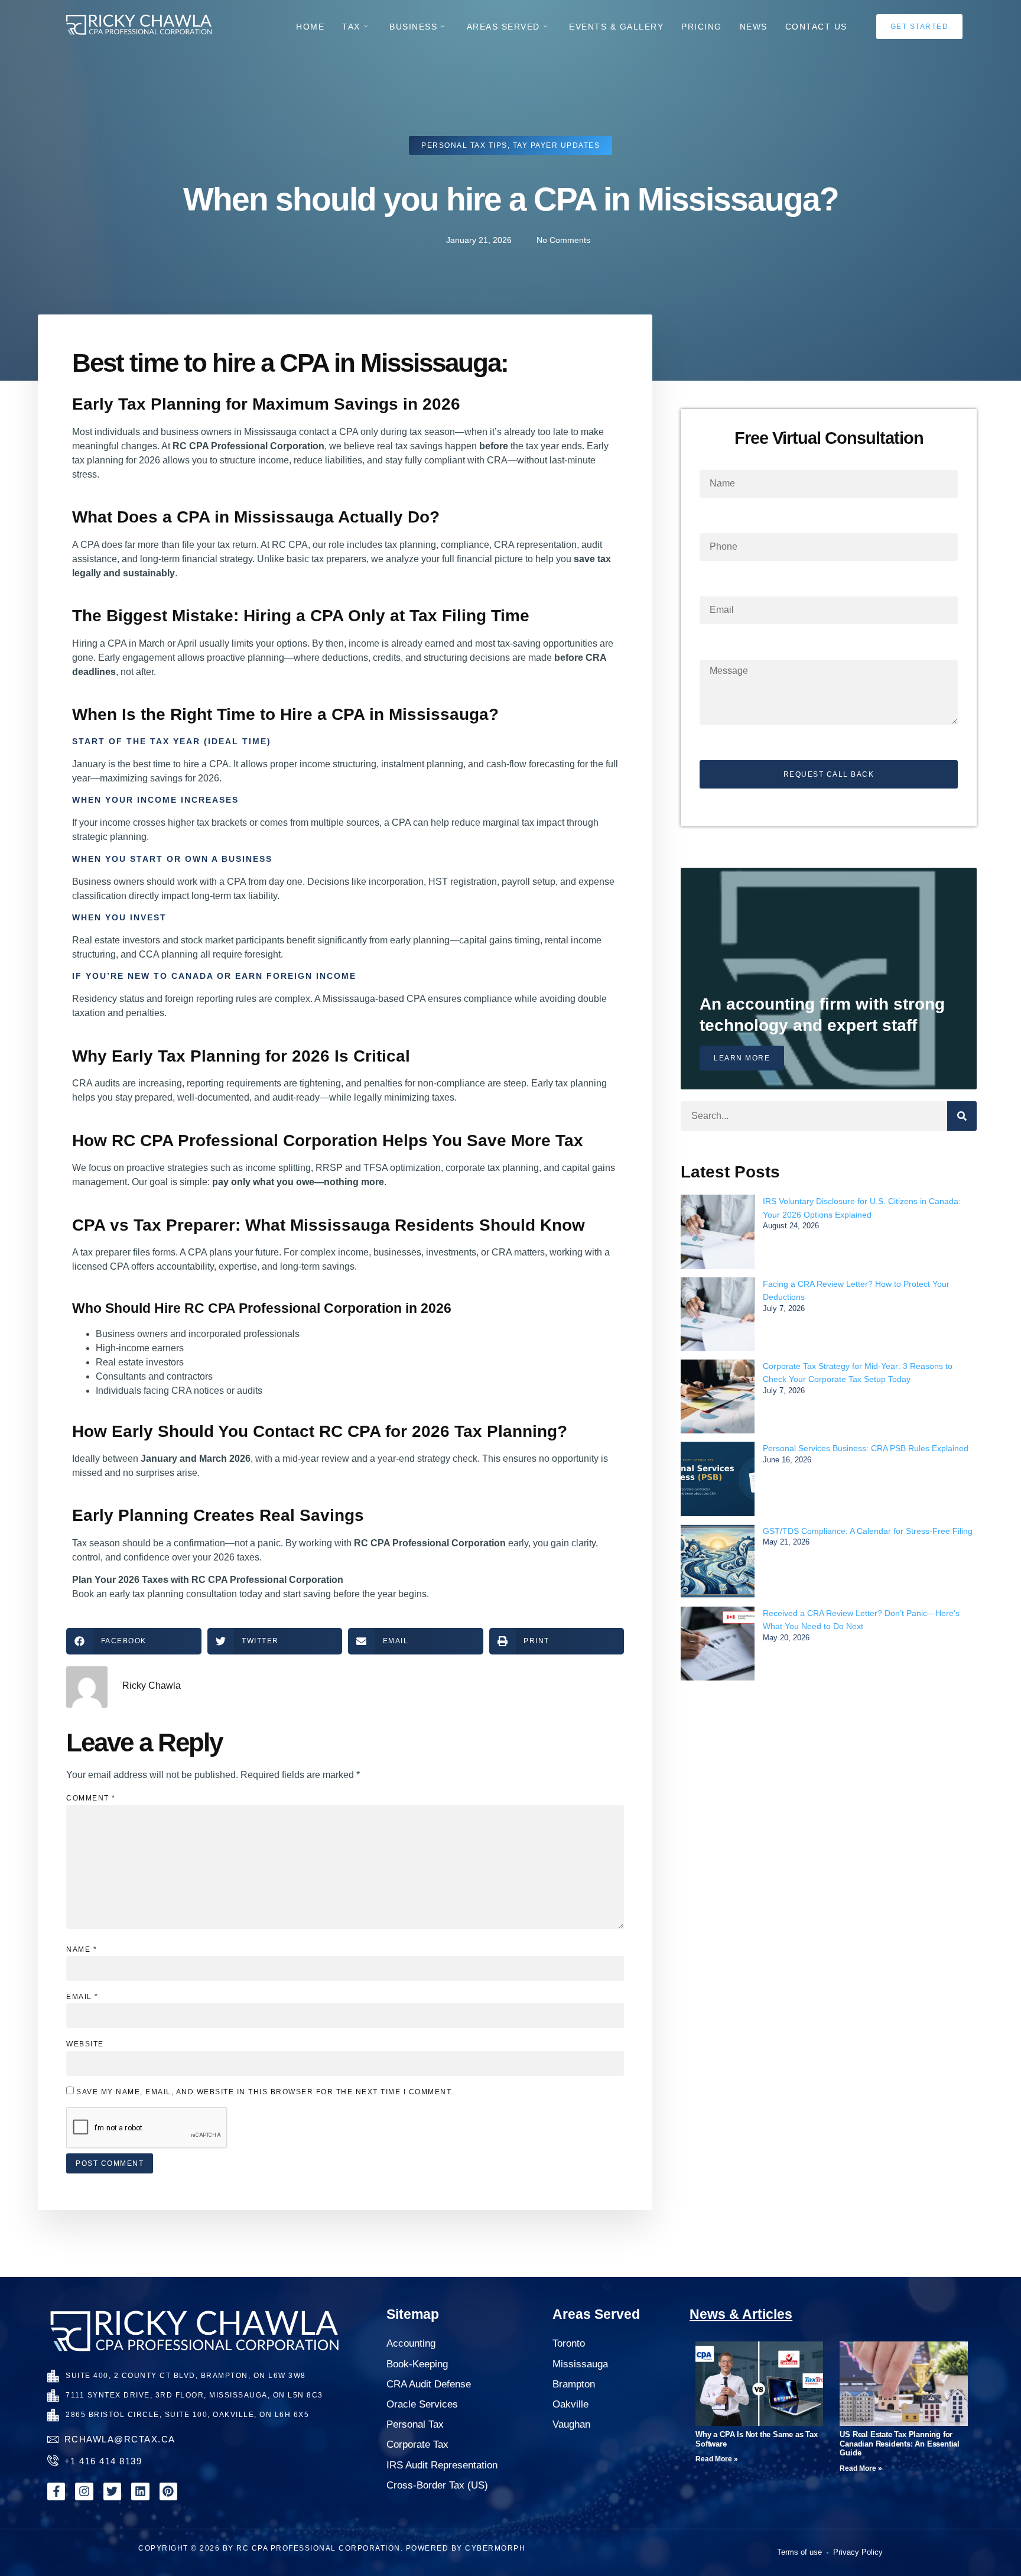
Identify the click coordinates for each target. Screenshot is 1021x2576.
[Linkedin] (140, 2491)
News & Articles (741, 2314)
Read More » (717, 2459)
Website (85, 2044)
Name (82, 1949)
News (754, 27)
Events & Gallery (616, 27)
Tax (351, 27)
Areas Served (503, 27)
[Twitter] (112, 2491)
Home (310, 27)
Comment (91, 1798)
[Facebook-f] (56, 2491)
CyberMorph (495, 2548)
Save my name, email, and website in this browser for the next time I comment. (265, 2092)
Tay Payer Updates (557, 145)
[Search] (962, 1116)
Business (413, 27)
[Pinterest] (168, 2491)
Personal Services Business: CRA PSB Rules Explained (866, 1448)
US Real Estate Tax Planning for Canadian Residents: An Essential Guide (900, 2444)
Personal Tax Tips (464, 145)
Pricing (702, 27)
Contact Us (816, 27)
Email (82, 1997)
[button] (134, 1641)
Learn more (742, 1058)
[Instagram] (84, 2491)
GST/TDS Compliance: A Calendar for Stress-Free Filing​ (868, 1531)
